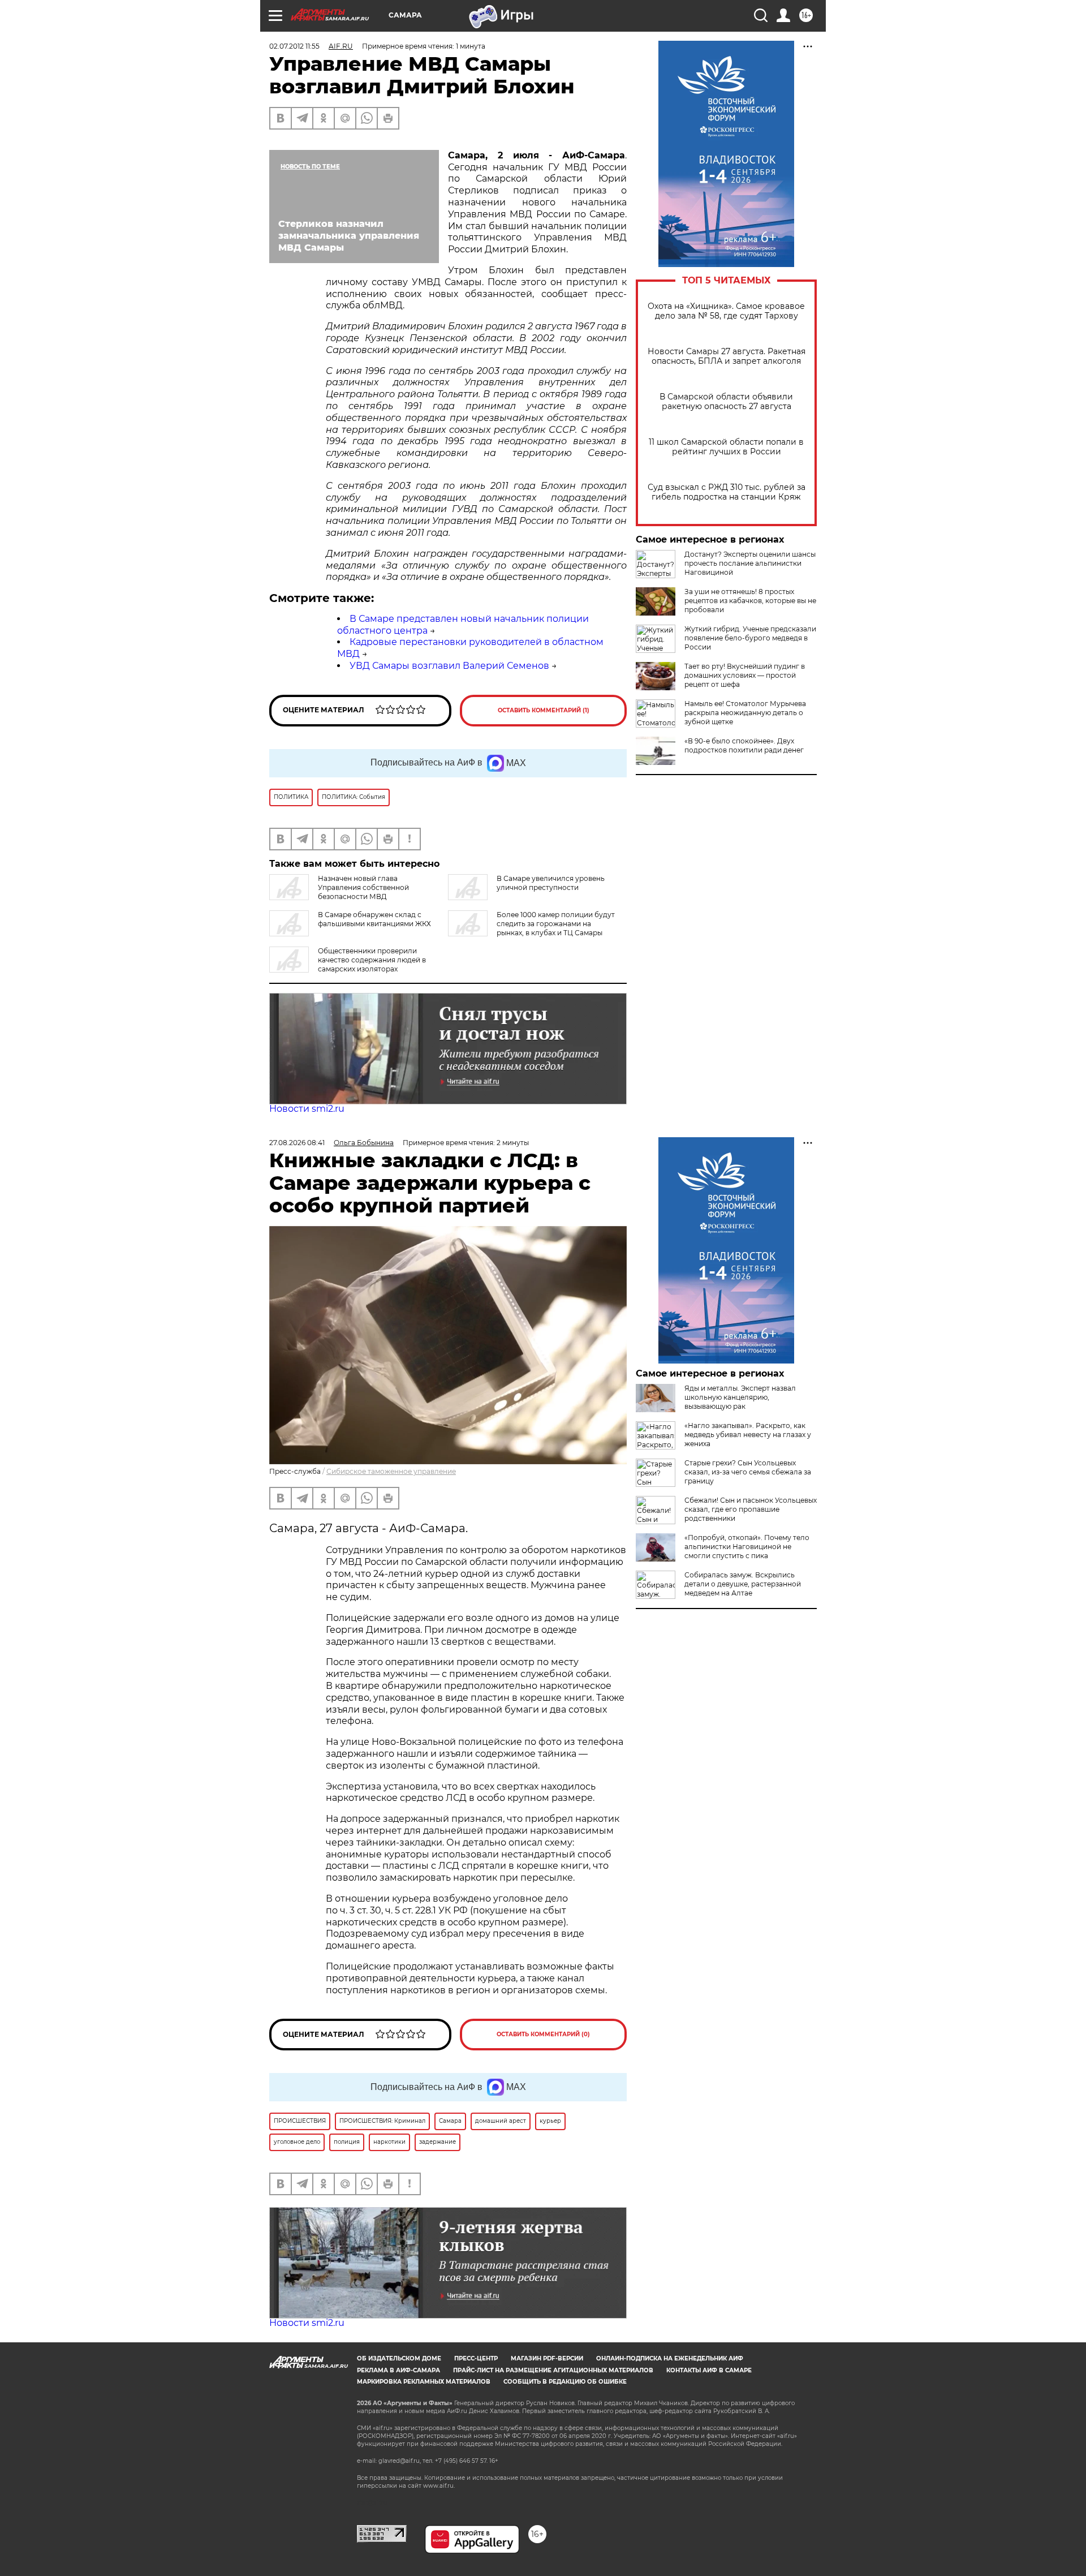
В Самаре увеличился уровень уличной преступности (551, 883)
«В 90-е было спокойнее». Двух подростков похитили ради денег (744, 745)
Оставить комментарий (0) (543, 2034)
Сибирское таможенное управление (391, 1471)
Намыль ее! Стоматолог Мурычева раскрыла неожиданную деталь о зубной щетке (745, 713)
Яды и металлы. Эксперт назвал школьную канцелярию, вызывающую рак (740, 1397)
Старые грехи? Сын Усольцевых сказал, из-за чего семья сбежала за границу (748, 1472)
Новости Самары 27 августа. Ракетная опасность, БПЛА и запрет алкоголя (727, 356)
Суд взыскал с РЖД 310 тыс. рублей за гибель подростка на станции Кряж (727, 492)
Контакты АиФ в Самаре (709, 2370)
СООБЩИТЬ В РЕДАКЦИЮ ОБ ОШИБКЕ (565, 2382)
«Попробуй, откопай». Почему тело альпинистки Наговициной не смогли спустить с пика (747, 1547)
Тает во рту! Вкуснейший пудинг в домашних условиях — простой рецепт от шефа (745, 675)
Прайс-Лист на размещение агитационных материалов (553, 2370)
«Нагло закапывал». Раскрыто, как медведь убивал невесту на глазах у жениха (748, 1435)
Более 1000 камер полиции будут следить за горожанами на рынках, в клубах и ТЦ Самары (556, 924)
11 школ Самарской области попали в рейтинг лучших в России (726, 447)
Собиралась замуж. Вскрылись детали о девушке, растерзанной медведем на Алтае (743, 1584)
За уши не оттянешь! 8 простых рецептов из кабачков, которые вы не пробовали (750, 601)
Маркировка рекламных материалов (424, 2382)
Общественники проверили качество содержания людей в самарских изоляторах (372, 960)
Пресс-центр (476, 2358)
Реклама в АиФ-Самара (398, 2370)
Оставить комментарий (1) (544, 710)
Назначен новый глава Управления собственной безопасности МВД (363, 887)
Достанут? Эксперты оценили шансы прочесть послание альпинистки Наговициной (750, 563)
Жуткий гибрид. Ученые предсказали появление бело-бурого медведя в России (750, 638)
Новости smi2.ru (307, 1109)
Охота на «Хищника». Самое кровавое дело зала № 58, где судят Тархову (726, 311)
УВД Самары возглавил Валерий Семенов (449, 666)
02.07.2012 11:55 (294, 46)
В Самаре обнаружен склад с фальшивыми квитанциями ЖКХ (374, 919)
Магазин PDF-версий (547, 2358)
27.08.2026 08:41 (297, 1143)
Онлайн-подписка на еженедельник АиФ (670, 2358)
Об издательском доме (399, 2358)
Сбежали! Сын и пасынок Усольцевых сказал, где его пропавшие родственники (751, 1509)
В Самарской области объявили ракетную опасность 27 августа (726, 402)
